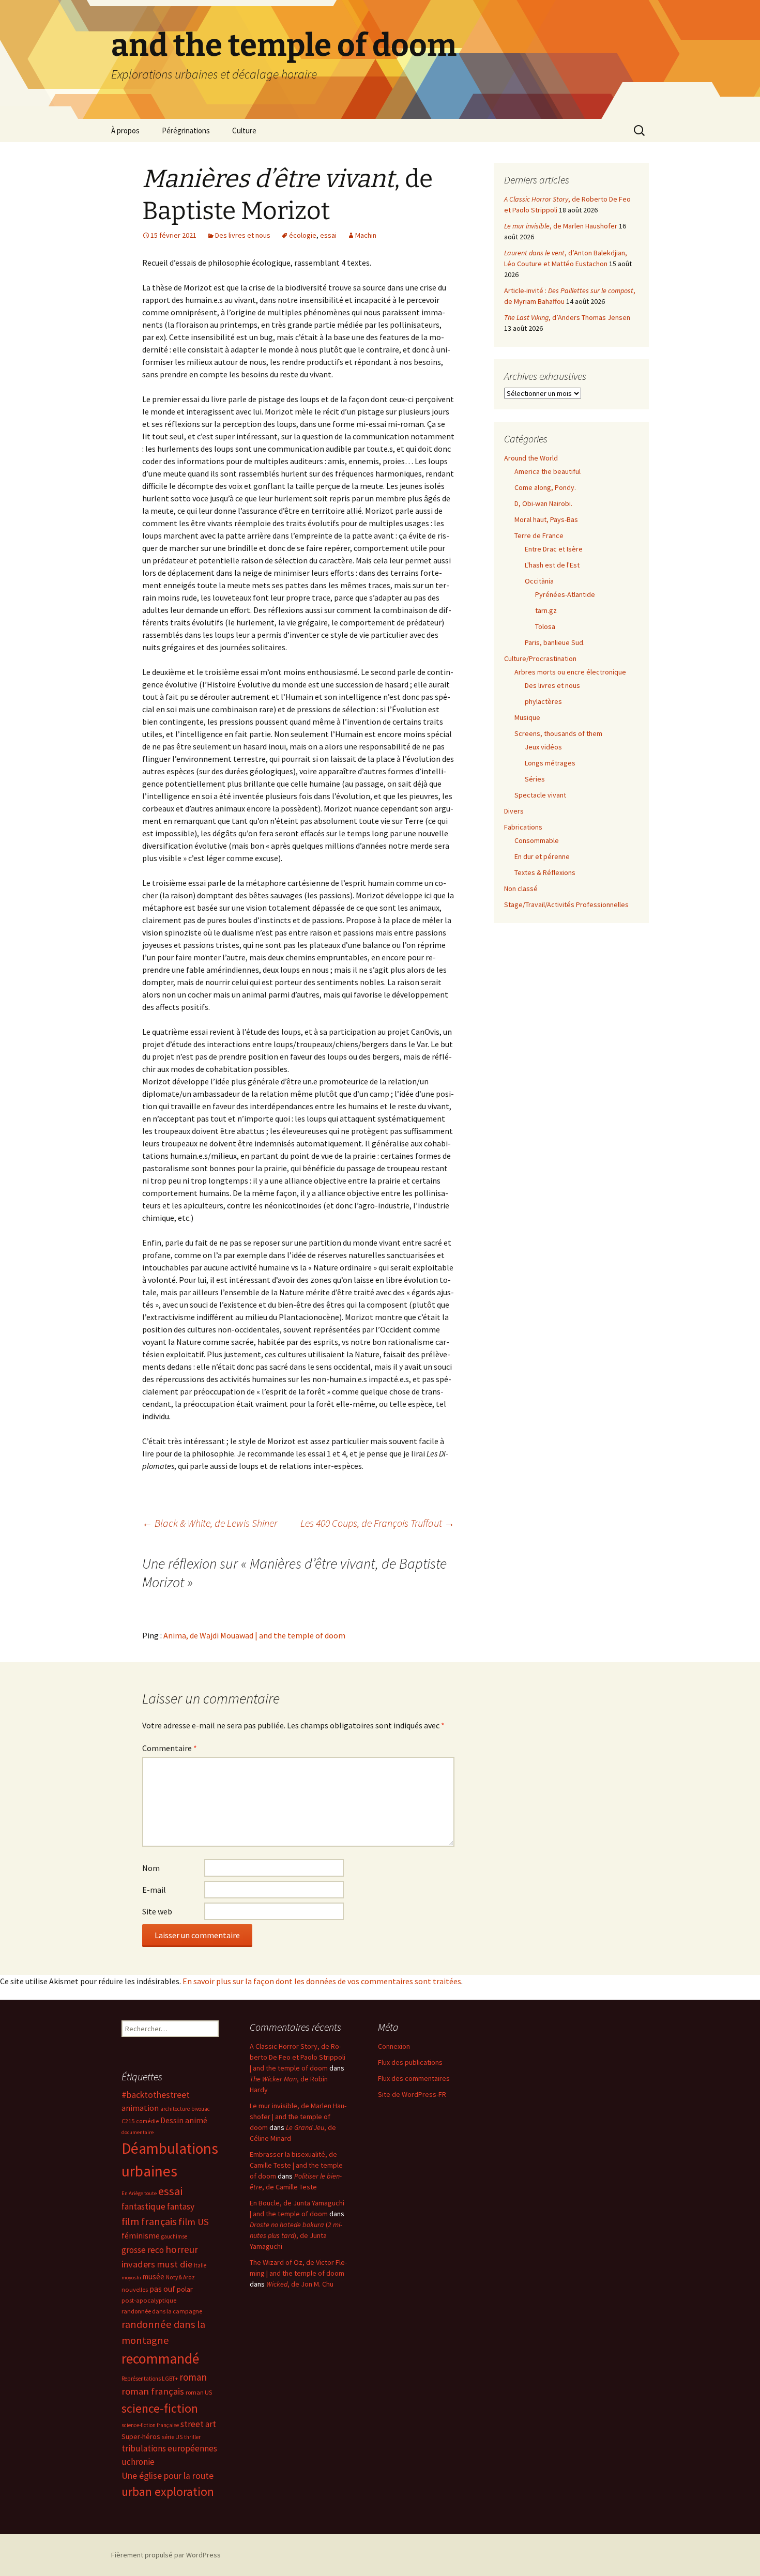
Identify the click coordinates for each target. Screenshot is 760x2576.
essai (328, 235)
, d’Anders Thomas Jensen (567, 317)
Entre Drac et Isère (554, 549)
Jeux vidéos (543, 747)
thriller (192, 2437)
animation (140, 2108)
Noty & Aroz (180, 2277)
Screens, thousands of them (558, 733)
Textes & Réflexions (545, 872)
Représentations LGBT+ (150, 2379)
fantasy (181, 2206)
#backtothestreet (156, 2095)
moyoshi (131, 2278)
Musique (527, 717)
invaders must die (157, 2264)
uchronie (138, 2462)
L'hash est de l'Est (552, 565)
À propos (125, 131)
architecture (175, 2109)
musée (154, 2276)
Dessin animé (184, 2120)
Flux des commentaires (414, 2078)
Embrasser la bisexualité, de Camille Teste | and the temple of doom (296, 2165)
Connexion (394, 2046)
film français (149, 2221)
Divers (514, 811)
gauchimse (174, 2236)
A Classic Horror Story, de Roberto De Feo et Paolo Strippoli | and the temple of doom (298, 2057)
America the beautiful (548, 471)
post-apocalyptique (149, 2300)
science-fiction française (150, 2425)
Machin (366, 235)
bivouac (201, 2109)
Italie (200, 2265)
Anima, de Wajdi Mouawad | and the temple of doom (254, 1635)
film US (194, 2222)
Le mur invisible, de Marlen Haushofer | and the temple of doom (298, 2117)
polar (185, 2289)
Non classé (521, 888)
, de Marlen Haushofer (561, 226)
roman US (199, 2392)
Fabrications (523, 827)
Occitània (539, 581)
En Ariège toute (139, 2193)
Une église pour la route (168, 2476)
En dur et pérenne (542, 856)
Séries (535, 779)
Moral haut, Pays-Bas (546, 519)
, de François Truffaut (377, 1523)
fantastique (143, 2206)
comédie (147, 2121)
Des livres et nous (243, 235)
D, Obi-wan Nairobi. (543, 503)
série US (172, 2437)
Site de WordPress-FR (412, 2094)
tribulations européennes (169, 2448)
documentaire (138, 2132)
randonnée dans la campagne (162, 2311)
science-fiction (160, 2408)
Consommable (537, 840)
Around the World (531, 458)
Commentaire (170, 1748)
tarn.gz (546, 610)
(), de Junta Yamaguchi (296, 2235)
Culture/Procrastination (540, 658)
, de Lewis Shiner (210, 1523)
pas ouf (162, 2289)
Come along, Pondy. (545, 487)
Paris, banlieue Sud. (555, 642)
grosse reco (143, 2250)
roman (193, 2377)
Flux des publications (410, 2062)
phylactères (543, 701)
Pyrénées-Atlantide (565, 594)
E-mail (154, 1890)
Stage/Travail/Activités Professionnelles (566, 904)
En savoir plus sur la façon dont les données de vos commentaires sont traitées (322, 1981)
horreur (182, 2249)
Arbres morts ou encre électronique (570, 672)
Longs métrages (550, 763)
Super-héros (141, 2436)
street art (198, 2424)
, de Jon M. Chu (300, 2284)
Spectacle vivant (540, 795)
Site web (157, 1911)
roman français (153, 2391)
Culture (244, 131)
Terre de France (539, 535)
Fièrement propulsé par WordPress (166, 2555)
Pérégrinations (186, 131)
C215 (128, 2121)
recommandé (160, 2359)
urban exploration (168, 2491)
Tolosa (545, 626)
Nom (151, 1868)
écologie (303, 235)
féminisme (141, 2235)
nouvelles (135, 2289)
